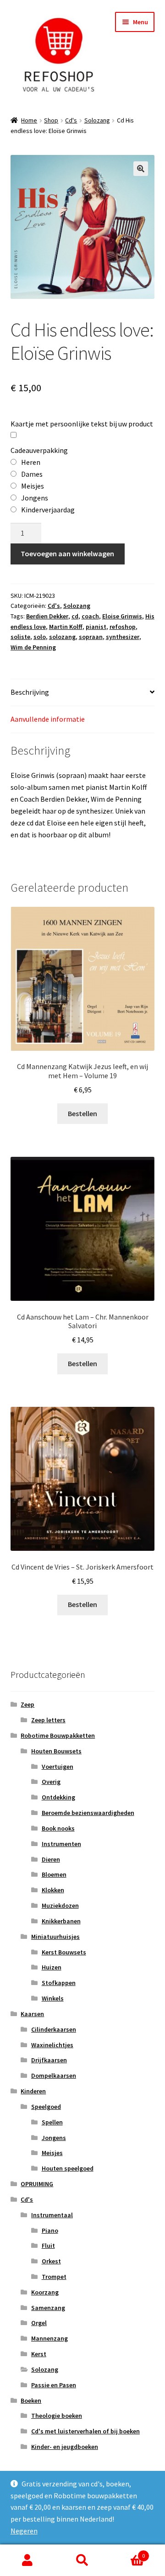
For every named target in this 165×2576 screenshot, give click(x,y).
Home (29, 120)
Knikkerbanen (61, 1921)
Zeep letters (48, 1720)
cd (75, 616)
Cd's (71, 120)
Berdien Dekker (47, 616)
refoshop (123, 627)
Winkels (53, 1998)
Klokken (53, 1890)
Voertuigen (58, 1767)
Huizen (52, 1967)
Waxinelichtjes (52, 2045)
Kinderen (33, 2091)
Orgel (39, 2323)
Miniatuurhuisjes (55, 1937)
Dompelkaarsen (54, 2076)
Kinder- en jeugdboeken (65, 2447)
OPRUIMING (37, 2184)
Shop (51, 120)
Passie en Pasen (54, 2385)
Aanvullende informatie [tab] (48, 719)
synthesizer (123, 637)
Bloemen (54, 1874)
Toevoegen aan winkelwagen (67, 554)
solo (40, 637)
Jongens (54, 2138)
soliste (20, 637)
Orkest (51, 2261)
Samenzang (48, 2308)
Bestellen (82, 1113)
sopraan (91, 637)
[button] (141, 169)
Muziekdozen (60, 1905)
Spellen (52, 2122)
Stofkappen (59, 1983)
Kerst (39, 2354)
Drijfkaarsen (49, 2060)
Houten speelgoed (68, 2168)
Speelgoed (46, 2107)
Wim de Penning (33, 647)
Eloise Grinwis (122, 616)
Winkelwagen (127, 2552)
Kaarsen (32, 2014)
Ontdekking (58, 1797)
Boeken (31, 2400)
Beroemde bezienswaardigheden (88, 1813)
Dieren (51, 1859)
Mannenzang (49, 2338)
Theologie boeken (57, 2416)
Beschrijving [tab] (30, 692)
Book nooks (58, 1828)
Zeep (27, 1704)
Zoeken (82, 2560)
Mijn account (27, 2560)
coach (90, 616)
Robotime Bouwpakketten (58, 1735)
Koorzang (45, 2292)
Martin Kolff (66, 627)
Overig (51, 1782)
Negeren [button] (24, 2531)
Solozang (97, 120)
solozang (62, 637)
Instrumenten (61, 1844)
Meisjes (52, 2153)
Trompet (54, 2277)
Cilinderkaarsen (54, 2029)
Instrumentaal (52, 2215)
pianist (96, 627)
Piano (50, 2230)
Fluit (48, 2246)
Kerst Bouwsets (64, 1952)
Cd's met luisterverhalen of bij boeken (85, 2431)
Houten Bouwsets (56, 1751)
